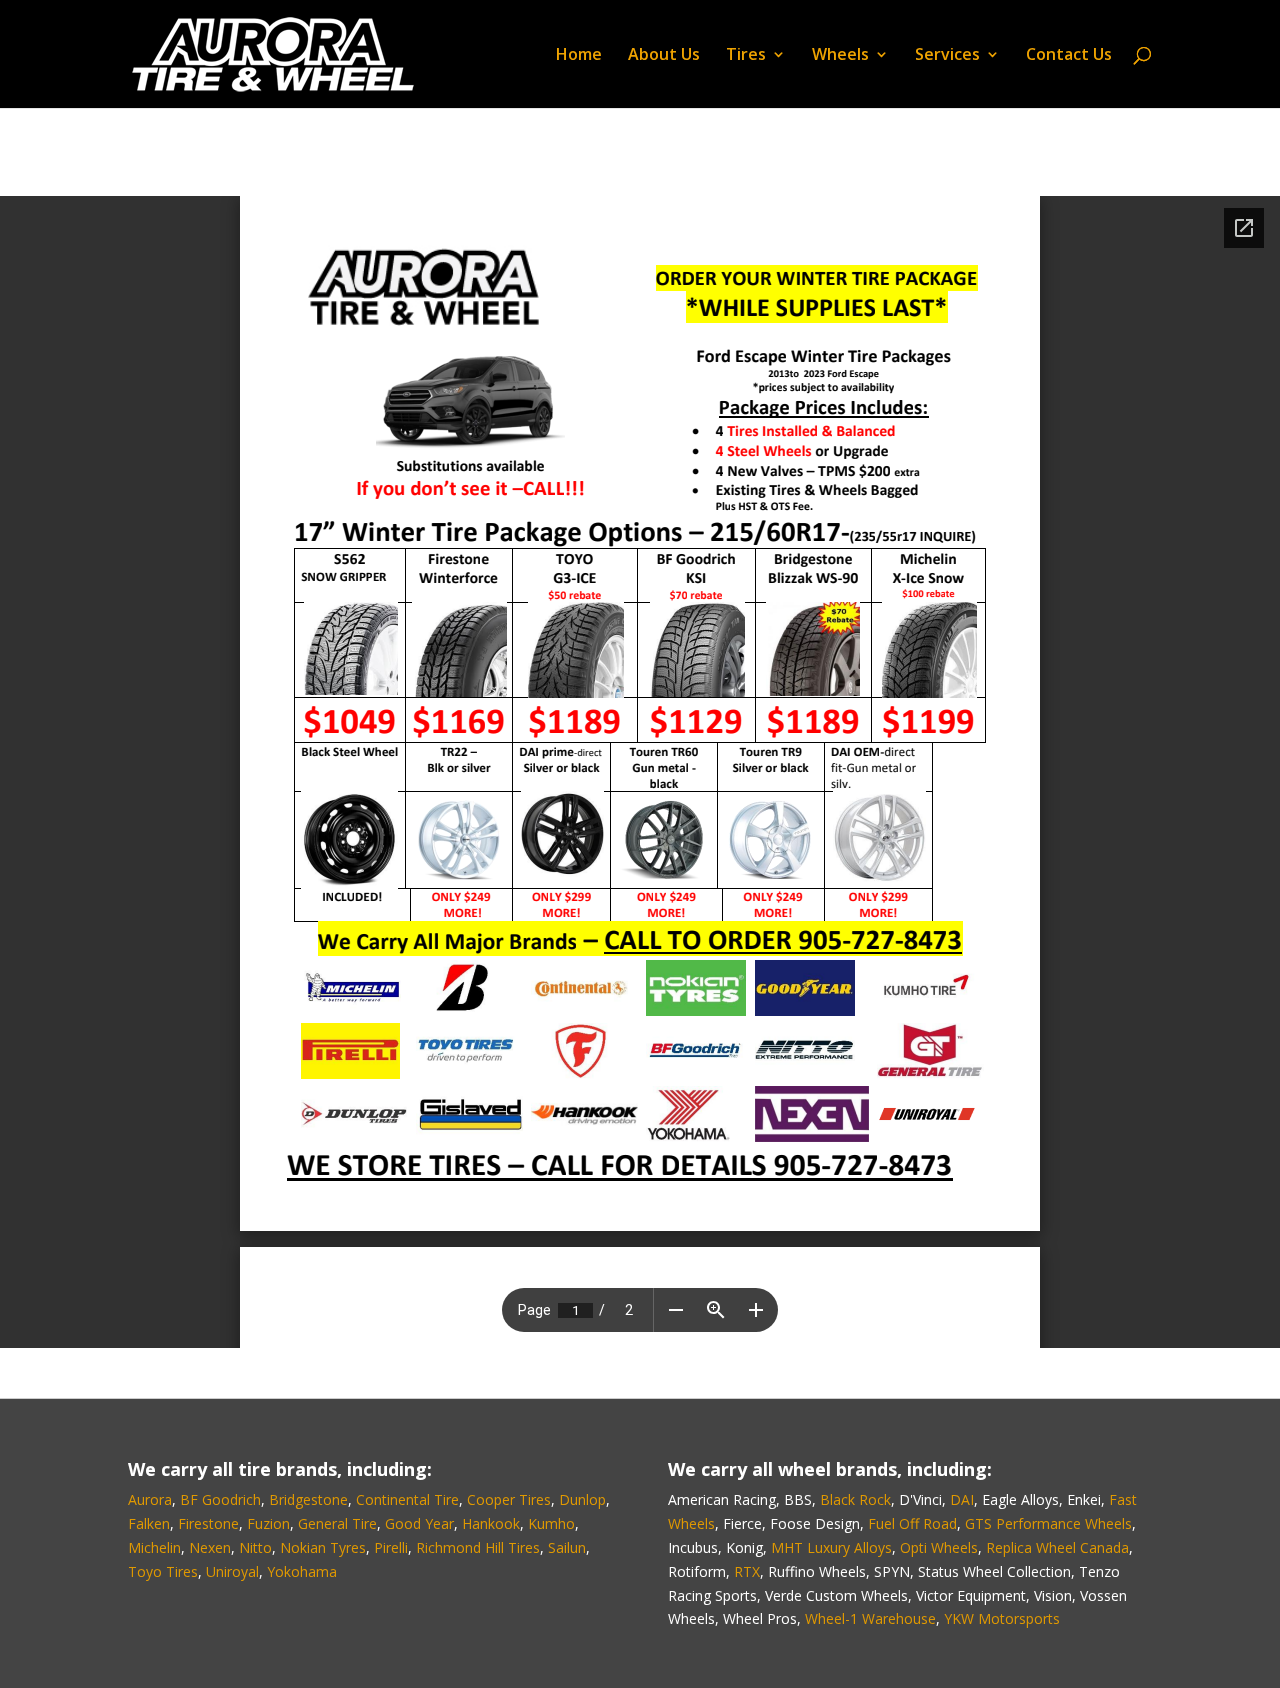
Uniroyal (232, 1571)
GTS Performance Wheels (1048, 1523)
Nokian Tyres (323, 1547)
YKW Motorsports (1002, 1618)
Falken (149, 1523)
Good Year (419, 1523)
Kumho (551, 1523)
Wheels (840, 56)
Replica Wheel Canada (1057, 1547)
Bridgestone (308, 1499)
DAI (962, 1499)
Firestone (208, 1523)
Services (947, 56)
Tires (746, 56)
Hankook (491, 1523)
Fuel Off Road (912, 1523)
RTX (747, 1571)
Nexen (210, 1547)
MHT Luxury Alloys (831, 1547)
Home (579, 56)
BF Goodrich (220, 1499)
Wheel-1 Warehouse (870, 1618)
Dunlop (582, 1499)
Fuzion (268, 1523)
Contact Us (1069, 56)
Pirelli (391, 1547)
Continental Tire (407, 1499)
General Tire (337, 1523)
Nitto (255, 1547)
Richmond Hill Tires (478, 1547)
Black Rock (855, 1499)
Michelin (154, 1547)
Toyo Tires (163, 1571)
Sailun (567, 1547)
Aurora (150, 1499)
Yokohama (302, 1571)
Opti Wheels (939, 1547)
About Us (664, 56)
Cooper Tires (509, 1499)
